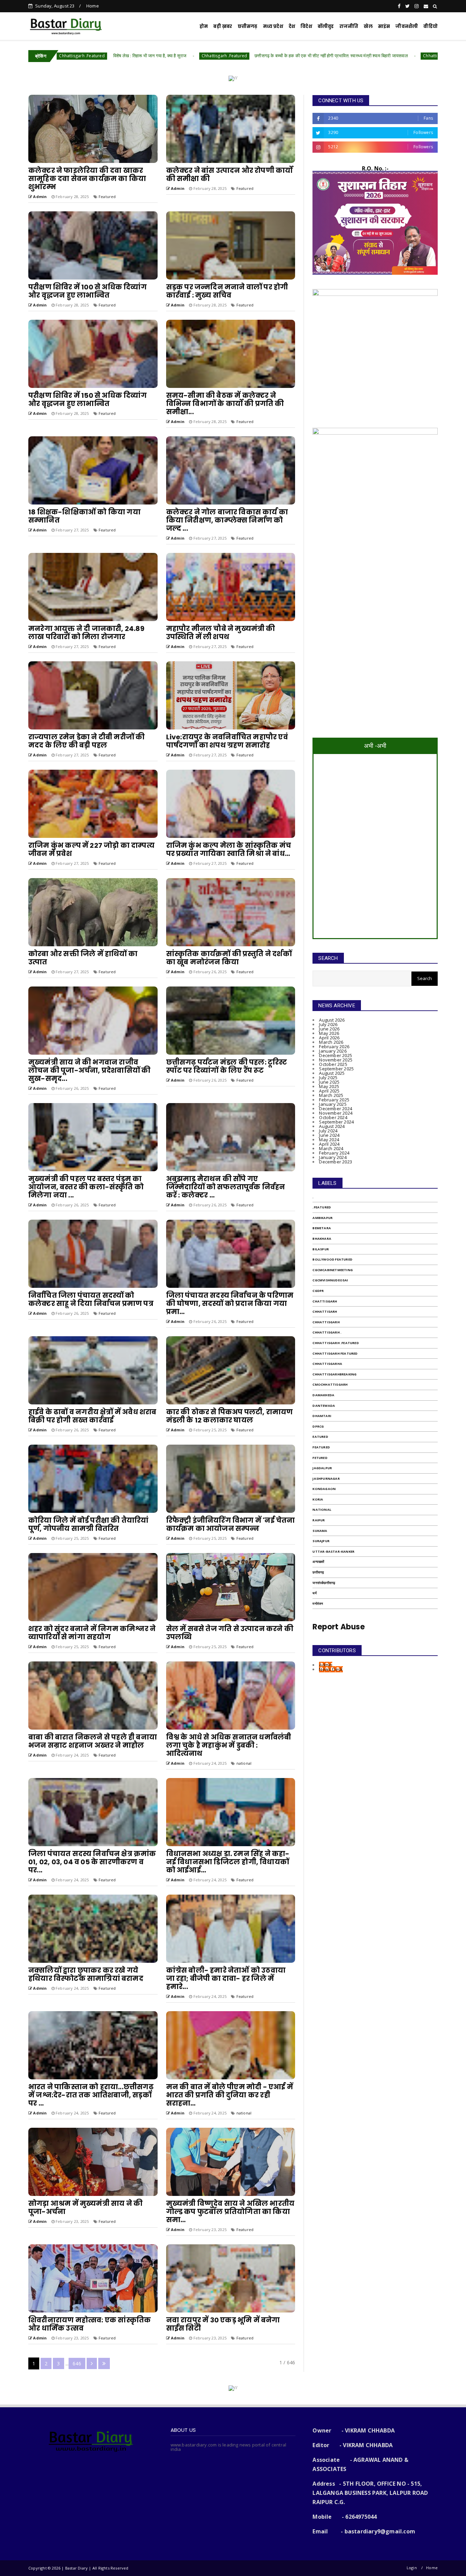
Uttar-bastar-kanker (333, 1551)
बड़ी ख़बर (223, 26)
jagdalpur (322, 1468)
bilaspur (321, 1249)
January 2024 (333, 1157)
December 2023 (336, 1162)
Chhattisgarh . (327, 1332)
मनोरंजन (318, 1604)
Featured (107, 197)
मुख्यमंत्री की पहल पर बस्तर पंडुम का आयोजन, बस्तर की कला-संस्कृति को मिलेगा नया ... (86, 1187)
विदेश (306, 26)
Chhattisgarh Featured (335, 1353)
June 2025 (329, 1082)
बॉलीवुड (326, 26)
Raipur (319, 1520)
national (244, 1763)
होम (204, 26)
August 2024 (332, 1126)
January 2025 (333, 1104)
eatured (320, 1437)
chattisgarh (325, 1301)
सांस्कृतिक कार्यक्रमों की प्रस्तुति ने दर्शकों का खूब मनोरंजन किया (229, 958)
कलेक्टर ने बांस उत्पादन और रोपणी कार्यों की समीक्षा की (230, 175)
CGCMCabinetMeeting (333, 1270)
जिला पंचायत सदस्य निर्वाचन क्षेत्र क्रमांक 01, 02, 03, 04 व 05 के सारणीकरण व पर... (92, 1862)
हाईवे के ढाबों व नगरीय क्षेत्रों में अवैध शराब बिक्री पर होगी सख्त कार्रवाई (92, 1416)
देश (292, 26)
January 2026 (333, 1051)
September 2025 (336, 1069)
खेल (368, 26)
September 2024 (336, 1122)
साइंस (384, 26)
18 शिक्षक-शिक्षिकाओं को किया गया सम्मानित (84, 516)
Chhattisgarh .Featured (336, 1343)
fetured (320, 1458)
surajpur (321, 1541)
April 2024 (329, 1144)
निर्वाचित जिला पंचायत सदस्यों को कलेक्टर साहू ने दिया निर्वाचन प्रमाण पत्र (91, 1299)
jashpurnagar (326, 1479)
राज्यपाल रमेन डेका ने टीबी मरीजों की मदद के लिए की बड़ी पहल (86, 741)
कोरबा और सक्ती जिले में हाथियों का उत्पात (83, 958)
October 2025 (333, 1064)
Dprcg (318, 1426)
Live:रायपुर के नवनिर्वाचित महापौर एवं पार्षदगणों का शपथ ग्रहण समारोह (227, 741)
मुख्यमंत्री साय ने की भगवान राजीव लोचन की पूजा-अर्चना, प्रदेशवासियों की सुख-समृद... (89, 1070)
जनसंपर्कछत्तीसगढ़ (324, 1583)
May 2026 (329, 1033)
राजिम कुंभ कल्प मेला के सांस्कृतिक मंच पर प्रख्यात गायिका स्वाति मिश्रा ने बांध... (229, 849)
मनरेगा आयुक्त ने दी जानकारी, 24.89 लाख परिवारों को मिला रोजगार (86, 633)
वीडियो (431, 26)
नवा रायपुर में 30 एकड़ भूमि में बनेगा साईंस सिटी (223, 2324)
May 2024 (329, 1140)
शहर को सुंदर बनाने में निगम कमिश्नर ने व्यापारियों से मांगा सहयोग (92, 1633)
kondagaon (324, 1489)
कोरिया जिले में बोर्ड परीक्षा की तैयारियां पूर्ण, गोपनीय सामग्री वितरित (88, 1524)
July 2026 (328, 1024)
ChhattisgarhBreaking (334, 1374)
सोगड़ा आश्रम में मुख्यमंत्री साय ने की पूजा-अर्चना (85, 2208)
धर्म (314, 1593)
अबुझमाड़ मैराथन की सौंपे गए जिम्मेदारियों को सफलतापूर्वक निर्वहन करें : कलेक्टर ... (226, 1187)
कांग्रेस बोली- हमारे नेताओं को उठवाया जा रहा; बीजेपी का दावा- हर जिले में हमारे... (226, 1978)
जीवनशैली (407, 26)
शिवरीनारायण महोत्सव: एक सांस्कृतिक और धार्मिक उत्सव (90, 2324)
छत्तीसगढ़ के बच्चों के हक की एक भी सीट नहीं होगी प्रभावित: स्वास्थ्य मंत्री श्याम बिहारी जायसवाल (152, 56)
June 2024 (329, 1135)
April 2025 (329, 1091)
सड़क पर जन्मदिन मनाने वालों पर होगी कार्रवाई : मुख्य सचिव (227, 291)
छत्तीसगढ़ (318, 1572)
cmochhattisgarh (330, 1384)
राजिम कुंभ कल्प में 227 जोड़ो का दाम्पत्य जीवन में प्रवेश (91, 849)
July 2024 (328, 1131)
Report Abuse (338, 1627)
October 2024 (333, 1117)
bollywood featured (332, 1259)
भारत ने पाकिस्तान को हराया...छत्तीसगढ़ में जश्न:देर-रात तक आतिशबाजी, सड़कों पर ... (91, 2095)
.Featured (322, 1207)
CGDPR (318, 1291)
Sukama (320, 1531)
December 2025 (336, 1055)
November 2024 (336, 1113)
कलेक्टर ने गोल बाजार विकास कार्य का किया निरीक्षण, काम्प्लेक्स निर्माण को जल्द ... (227, 520)
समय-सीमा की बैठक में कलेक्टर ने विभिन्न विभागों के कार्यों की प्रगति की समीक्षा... (225, 404)
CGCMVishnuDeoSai (330, 1280)
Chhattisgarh (257, 56)
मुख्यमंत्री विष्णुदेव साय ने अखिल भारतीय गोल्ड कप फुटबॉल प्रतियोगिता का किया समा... (230, 2212)
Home (93, 6)
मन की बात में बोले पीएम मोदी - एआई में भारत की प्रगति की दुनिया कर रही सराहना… (230, 2095)
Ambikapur (323, 1218)
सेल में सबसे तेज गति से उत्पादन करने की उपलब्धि (230, 1633)
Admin (326, 1665)
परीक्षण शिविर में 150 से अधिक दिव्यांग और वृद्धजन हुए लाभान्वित (88, 400)
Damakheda (323, 1395)
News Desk (331, 1669)
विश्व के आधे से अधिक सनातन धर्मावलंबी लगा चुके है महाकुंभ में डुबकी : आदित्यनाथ (229, 1745)
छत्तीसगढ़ (248, 26)
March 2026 (331, 1042)
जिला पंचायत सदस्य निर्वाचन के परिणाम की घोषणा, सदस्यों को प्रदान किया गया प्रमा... (230, 1304)
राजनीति (349, 26)
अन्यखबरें (318, 1562)
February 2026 (334, 1046)
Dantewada (324, 1406)
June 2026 (329, 1029)
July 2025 (328, 1078)
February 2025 (334, 1100)
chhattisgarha (327, 1364)
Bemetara (322, 1228)
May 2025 (329, 1086)
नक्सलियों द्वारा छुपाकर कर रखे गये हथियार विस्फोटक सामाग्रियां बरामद (86, 1974)
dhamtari (322, 1416)
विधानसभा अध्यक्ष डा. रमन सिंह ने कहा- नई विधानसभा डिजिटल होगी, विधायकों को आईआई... (228, 1862)
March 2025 (331, 1095)
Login (412, 2568)
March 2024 (331, 1148)
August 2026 (332, 1020)
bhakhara (322, 1239)
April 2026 (329, 1038)
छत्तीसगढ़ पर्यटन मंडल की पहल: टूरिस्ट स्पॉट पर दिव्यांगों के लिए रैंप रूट (227, 1066)
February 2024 (334, 1153)
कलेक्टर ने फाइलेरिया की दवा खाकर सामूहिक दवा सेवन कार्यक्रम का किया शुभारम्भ (87, 179)
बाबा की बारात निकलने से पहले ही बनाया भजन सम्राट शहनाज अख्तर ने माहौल (93, 1741)
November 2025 (336, 1060)
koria (318, 1499)
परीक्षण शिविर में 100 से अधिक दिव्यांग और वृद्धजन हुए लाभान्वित (88, 291)
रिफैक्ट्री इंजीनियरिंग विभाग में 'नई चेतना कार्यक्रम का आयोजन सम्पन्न (231, 1524)
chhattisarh (325, 1312)
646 (77, 2363)
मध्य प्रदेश (273, 26)
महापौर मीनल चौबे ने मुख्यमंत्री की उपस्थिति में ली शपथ (221, 633)
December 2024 (336, 1109)
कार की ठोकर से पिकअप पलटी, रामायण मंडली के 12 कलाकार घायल (230, 1416)
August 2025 (332, 1073)
